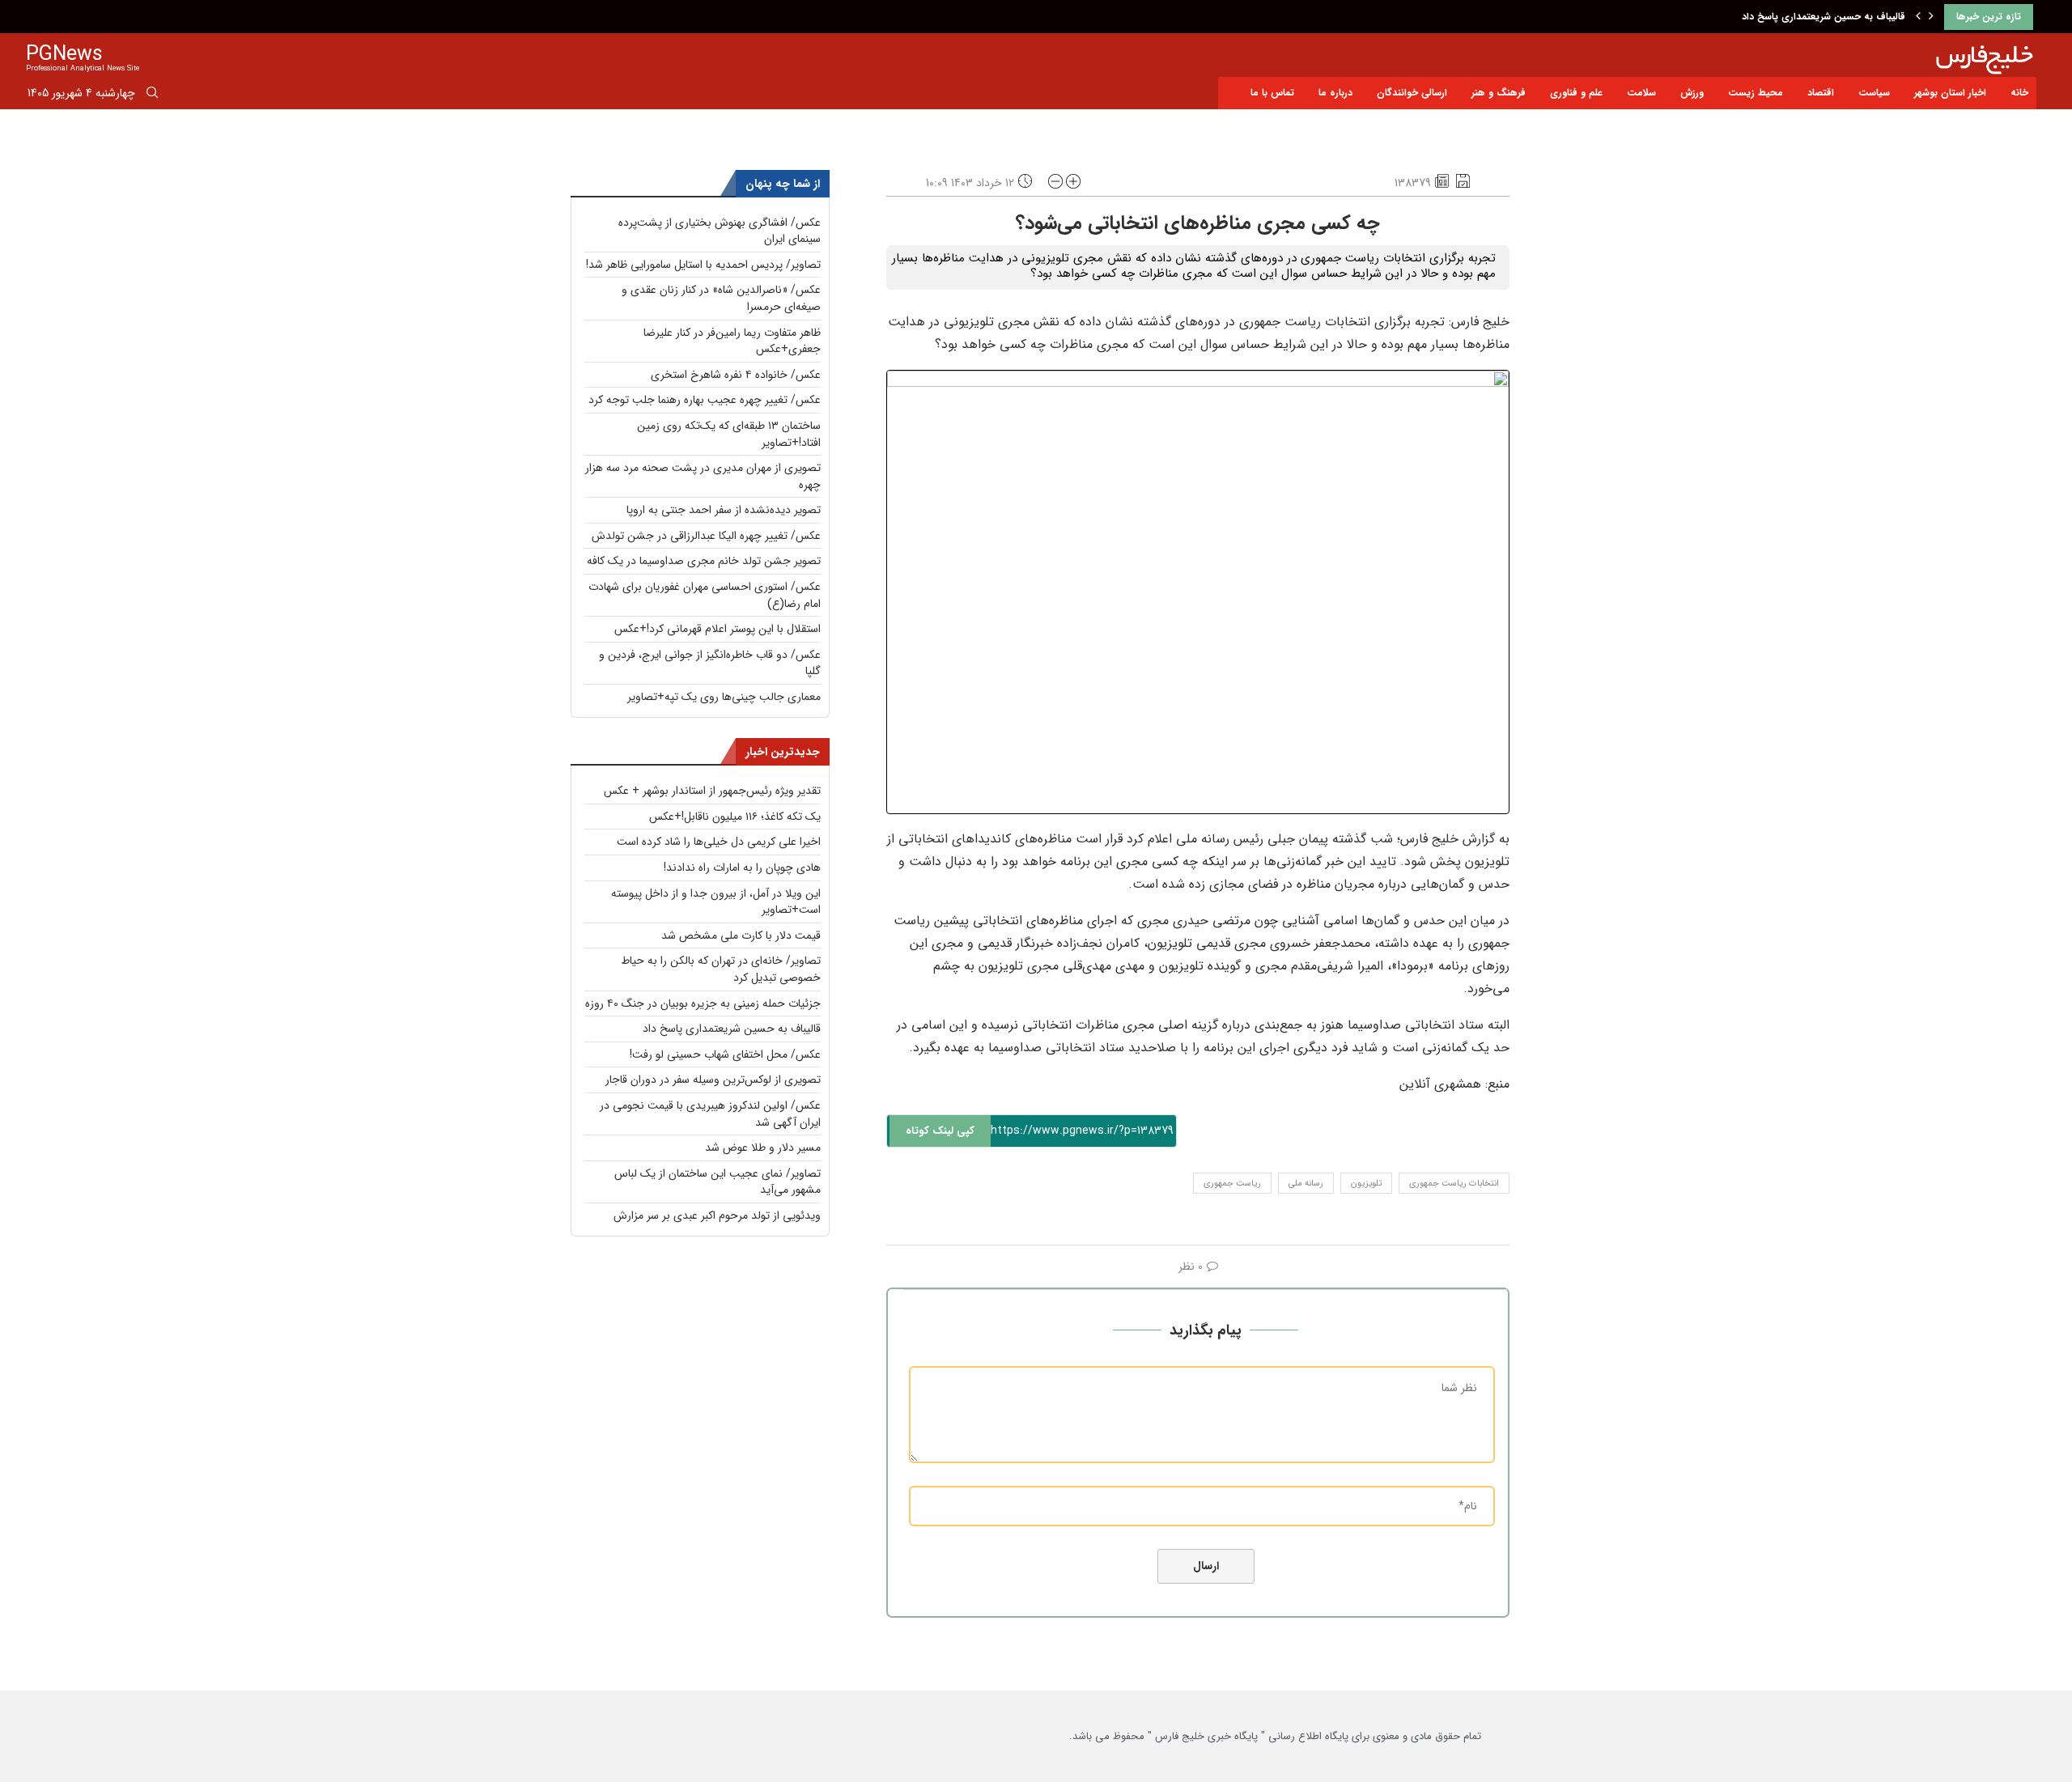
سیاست (1874, 93)
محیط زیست (1756, 93)
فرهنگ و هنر (1499, 93)
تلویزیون (1366, 1184)
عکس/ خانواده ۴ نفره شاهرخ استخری (736, 375)
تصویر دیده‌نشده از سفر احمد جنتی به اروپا (724, 510)
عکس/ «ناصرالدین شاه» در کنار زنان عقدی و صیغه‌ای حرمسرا (721, 298)
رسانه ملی (1306, 1184)
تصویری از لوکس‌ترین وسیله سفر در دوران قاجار (713, 1080)
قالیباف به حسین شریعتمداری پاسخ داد (1824, 17)
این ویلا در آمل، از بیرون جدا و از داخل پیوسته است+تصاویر (716, 902)
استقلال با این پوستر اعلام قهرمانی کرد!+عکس (718, 629)
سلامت (1641, 93)
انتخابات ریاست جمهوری (1454, 1184)
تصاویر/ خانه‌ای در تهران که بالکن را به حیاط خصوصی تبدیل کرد (721, 969)
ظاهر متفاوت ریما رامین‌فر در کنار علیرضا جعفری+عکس (732, 341)
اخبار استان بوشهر (1950, 93)
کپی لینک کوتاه (940, 1131)
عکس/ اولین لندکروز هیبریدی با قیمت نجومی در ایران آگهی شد (710, 1114)
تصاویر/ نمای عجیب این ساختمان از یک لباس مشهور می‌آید (718, 1182)
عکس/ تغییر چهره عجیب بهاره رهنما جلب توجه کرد (705, 400)
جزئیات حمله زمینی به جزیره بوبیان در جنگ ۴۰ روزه (703, 1003)
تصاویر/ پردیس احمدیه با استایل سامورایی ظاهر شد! (703, 265)
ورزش (1692, 93)
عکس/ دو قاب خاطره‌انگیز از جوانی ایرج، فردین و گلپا (710, 663)
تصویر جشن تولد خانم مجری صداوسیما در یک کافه (704, 561)
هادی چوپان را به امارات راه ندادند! (742, 868)
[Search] (152, 95)
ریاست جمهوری (1232, 1184)
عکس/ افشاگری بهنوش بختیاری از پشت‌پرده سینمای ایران (720, 231)
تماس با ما (1272, 93)
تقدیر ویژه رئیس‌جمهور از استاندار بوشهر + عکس (712, 791)
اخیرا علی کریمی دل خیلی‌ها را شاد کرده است (719, 842)
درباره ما (1335, 93)
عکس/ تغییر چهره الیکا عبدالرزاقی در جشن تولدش (706, 536)
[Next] (1931, 17)
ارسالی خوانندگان (1412, 93)
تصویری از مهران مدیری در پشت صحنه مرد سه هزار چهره (703, 476)
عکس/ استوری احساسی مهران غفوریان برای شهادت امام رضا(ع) (705, 595)
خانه (2019, 93)
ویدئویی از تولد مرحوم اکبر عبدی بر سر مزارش (717, 1216)
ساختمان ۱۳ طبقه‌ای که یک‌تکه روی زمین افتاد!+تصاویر (729, 434)
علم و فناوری (1576, 93)
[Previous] (1918, 17)
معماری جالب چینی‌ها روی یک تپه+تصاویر (724, 697)
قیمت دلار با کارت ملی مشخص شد (741, 936)
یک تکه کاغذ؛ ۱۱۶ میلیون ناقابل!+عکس (735, 817)
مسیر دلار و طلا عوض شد (763, 1148)
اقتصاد (1821, 93)
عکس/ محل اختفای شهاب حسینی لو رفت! (725, 1054)
